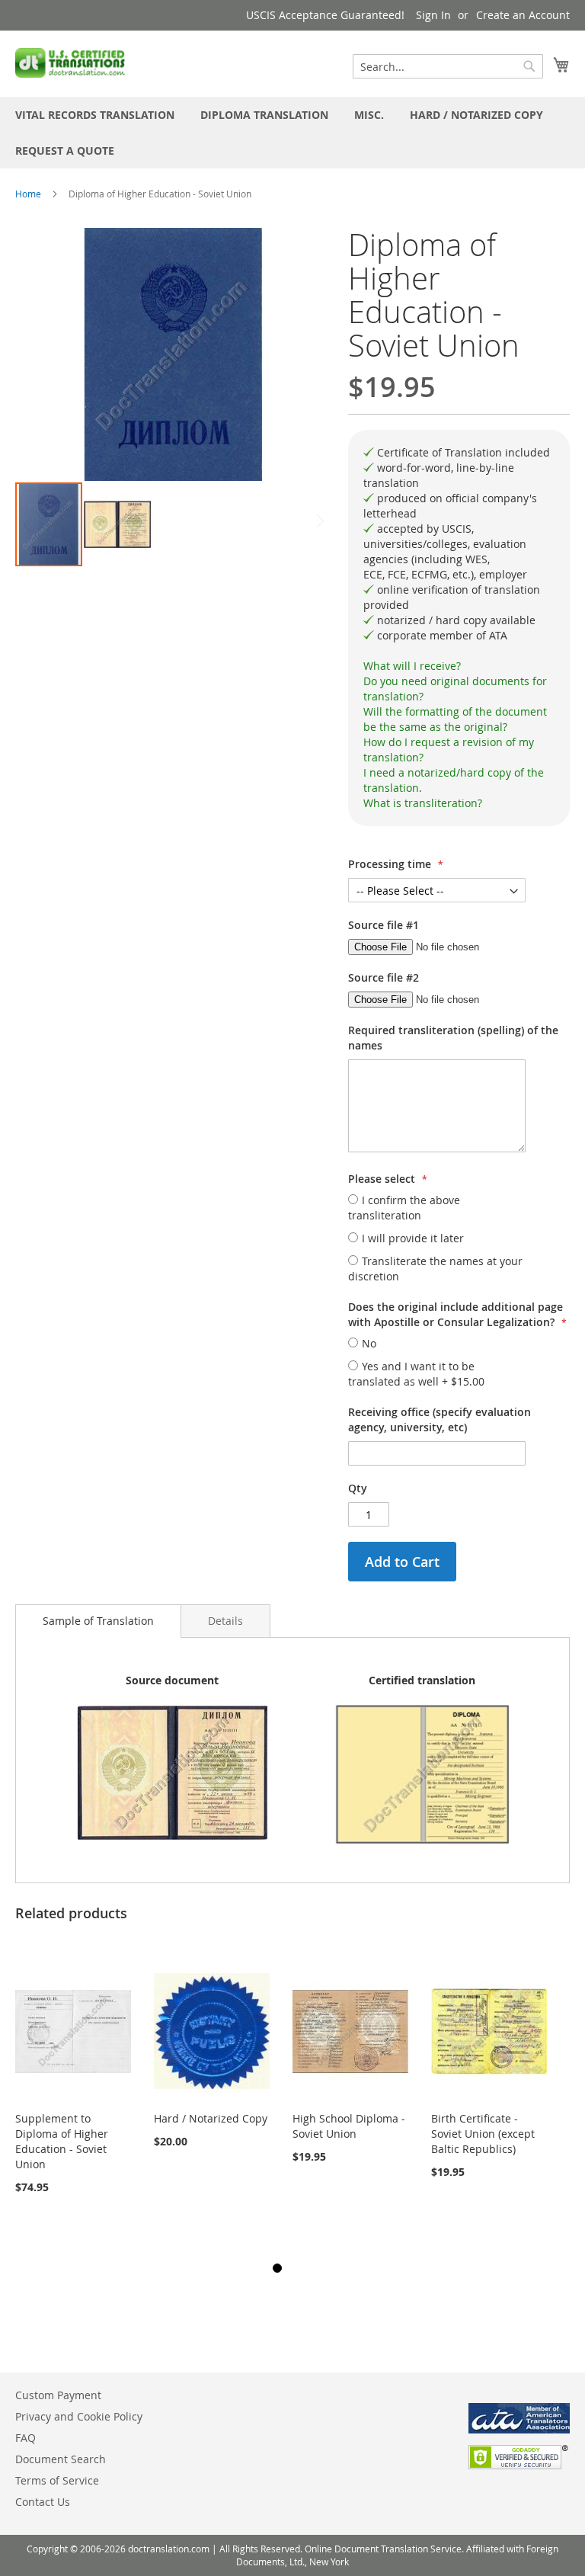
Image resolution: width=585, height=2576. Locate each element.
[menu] (292, 133)
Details (225, 1621)
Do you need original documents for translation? (455, 689)
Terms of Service (57, 2480)
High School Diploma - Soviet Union (349, 2126)
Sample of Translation (98, 1621)
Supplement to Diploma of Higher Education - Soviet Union (62, 2141)
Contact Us (43, 2502)
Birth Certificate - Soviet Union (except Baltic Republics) (483, 2134)
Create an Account (523, 15)
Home (28, 194)
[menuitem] (95, 115)
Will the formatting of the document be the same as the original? (455, 719)
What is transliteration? (423, 803)
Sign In (433, 15)
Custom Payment (58, 2395)
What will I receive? (412, 666)
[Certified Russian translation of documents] (72, 63)
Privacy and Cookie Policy (79, 2416)
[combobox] (448, 66)
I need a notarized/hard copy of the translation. (454, 780)
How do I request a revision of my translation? (449, 750)
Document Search (61, 2459)
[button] (117, 524)
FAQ (26, 2438)
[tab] (459, 666)
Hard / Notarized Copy (211, 2118)
